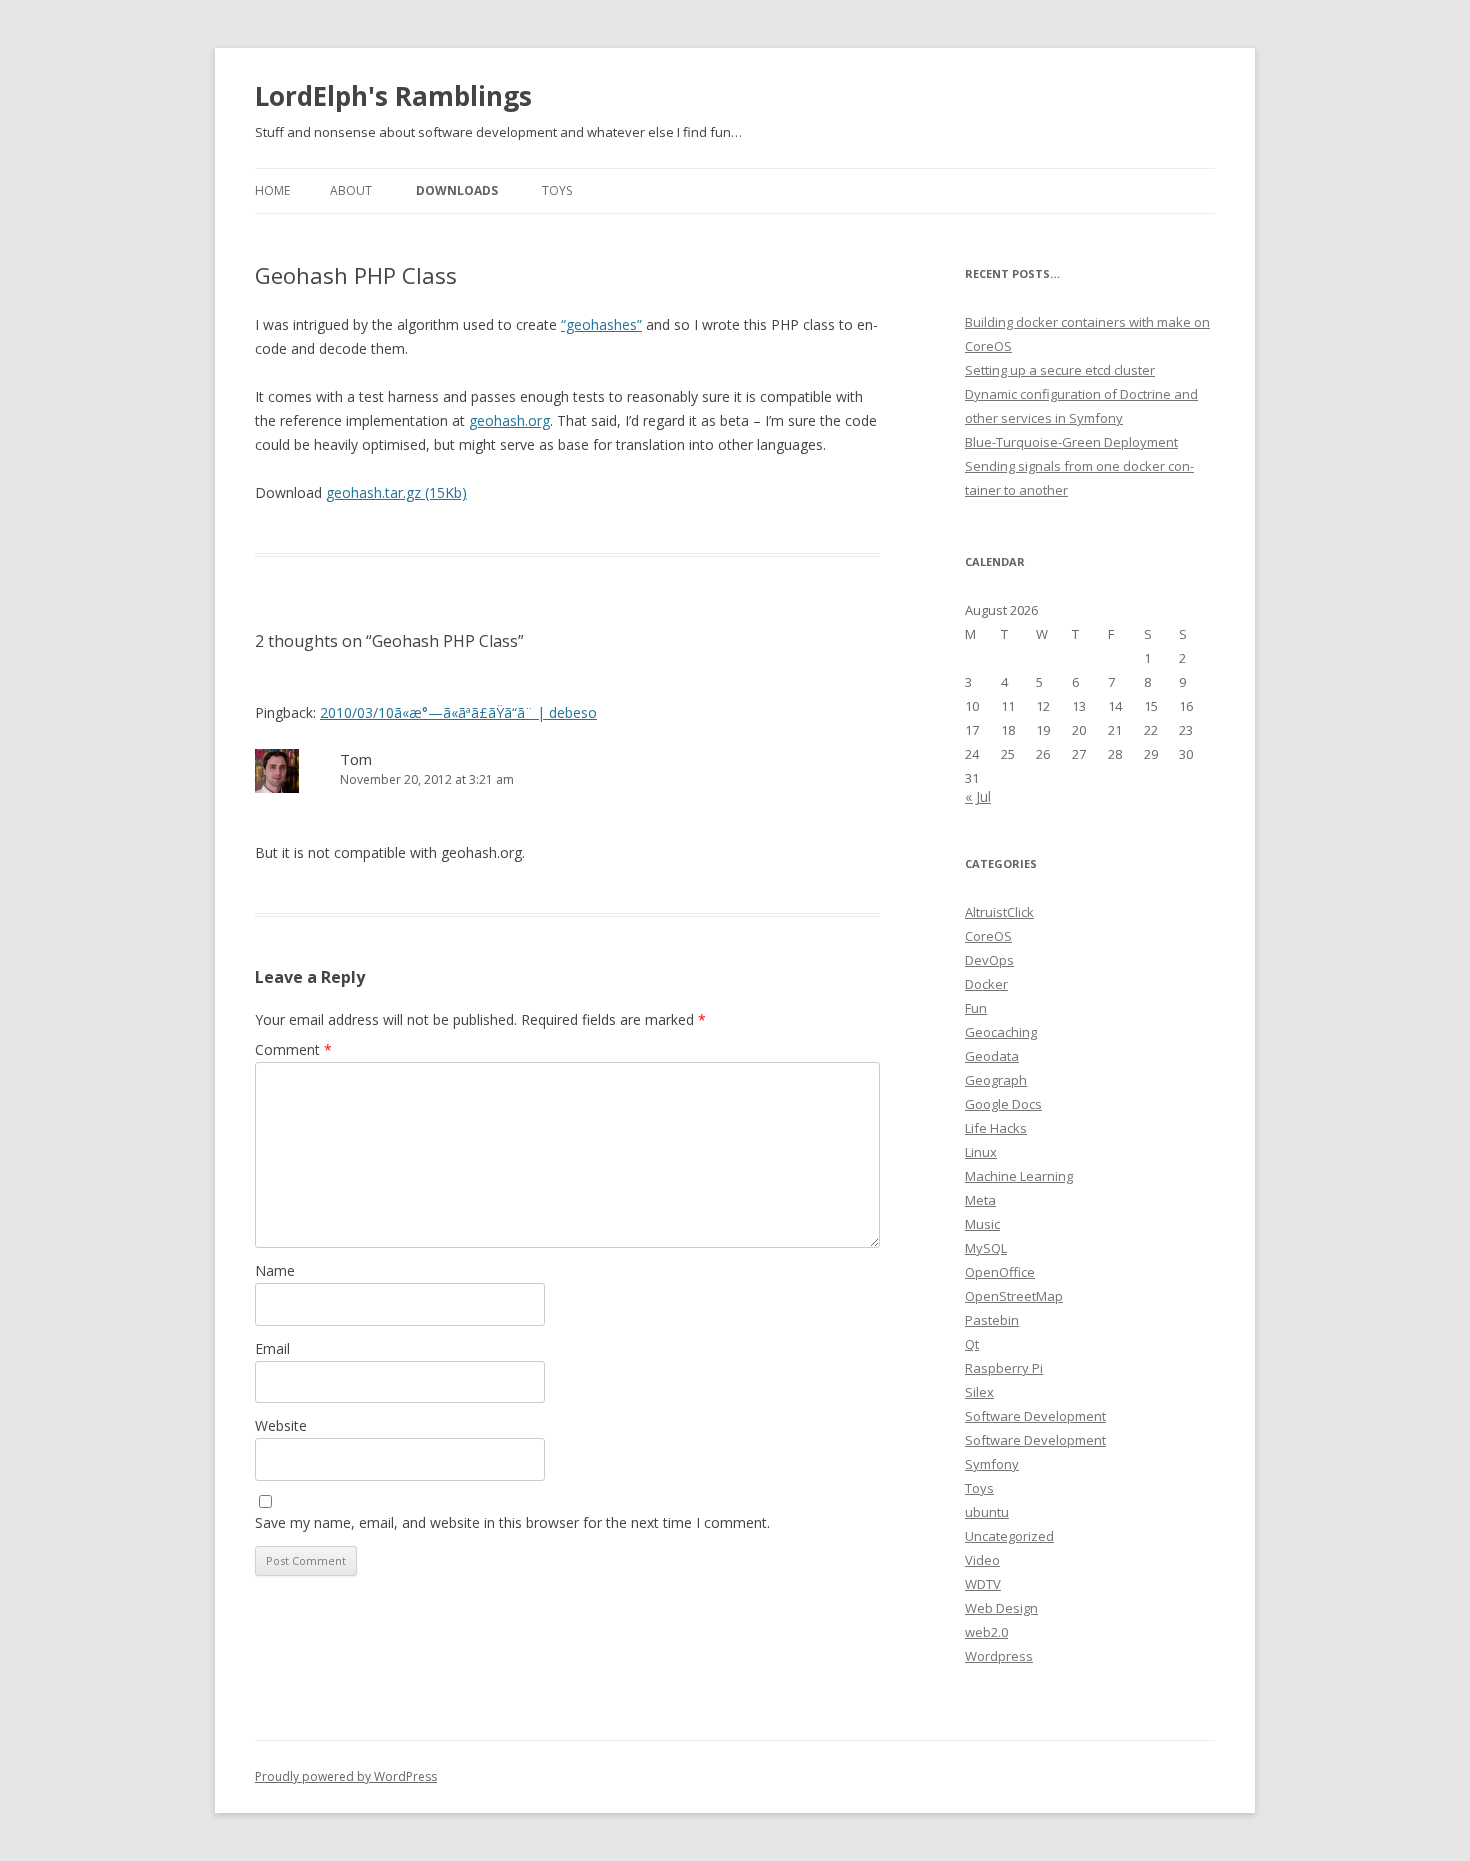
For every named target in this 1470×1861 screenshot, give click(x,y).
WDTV (983, 1584)
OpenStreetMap (1014, 1296)
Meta (980, 1200)
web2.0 (986, 1632)
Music (982, 1224)
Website (281, 1425)
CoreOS (988, 936)
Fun (976, 1008)
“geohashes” (601, 324)
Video (982, 1560)
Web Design (1001, 1608)
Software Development (1035, 1416)
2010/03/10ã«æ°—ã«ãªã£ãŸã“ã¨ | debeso (458, 712)
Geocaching (1001, 1032)
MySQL (986, 1248)
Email (272, 1348)
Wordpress (999, 1656)
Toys (557, 190)
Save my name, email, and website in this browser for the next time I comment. (512, 1522)
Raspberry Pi (1004, 1368)
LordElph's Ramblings (393, 96)
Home (272, 190)
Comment (293, 1049)
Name (275, 1270)
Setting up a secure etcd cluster (1060, 370)
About (351, 190)
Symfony (992, 1464)
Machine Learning (1019, 1176)
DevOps (989, 960)
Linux (981, 1152)
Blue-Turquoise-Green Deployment (1071, 442)
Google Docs (1003, 1104)
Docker (986, 984)
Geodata (992, 1056)
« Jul (978, 796)
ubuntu (987, 1512)
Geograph (996, 1080)
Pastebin (992, 1320)
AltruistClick (999, 912)
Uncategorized (1009, 1536)
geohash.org (509, 420)
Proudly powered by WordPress (346, 1776)
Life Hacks (996, 1128)
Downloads (457, 190)
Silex (979, 1392)
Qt (972, 1344)
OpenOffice (1000, 1272)
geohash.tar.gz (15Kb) (396, 492)
